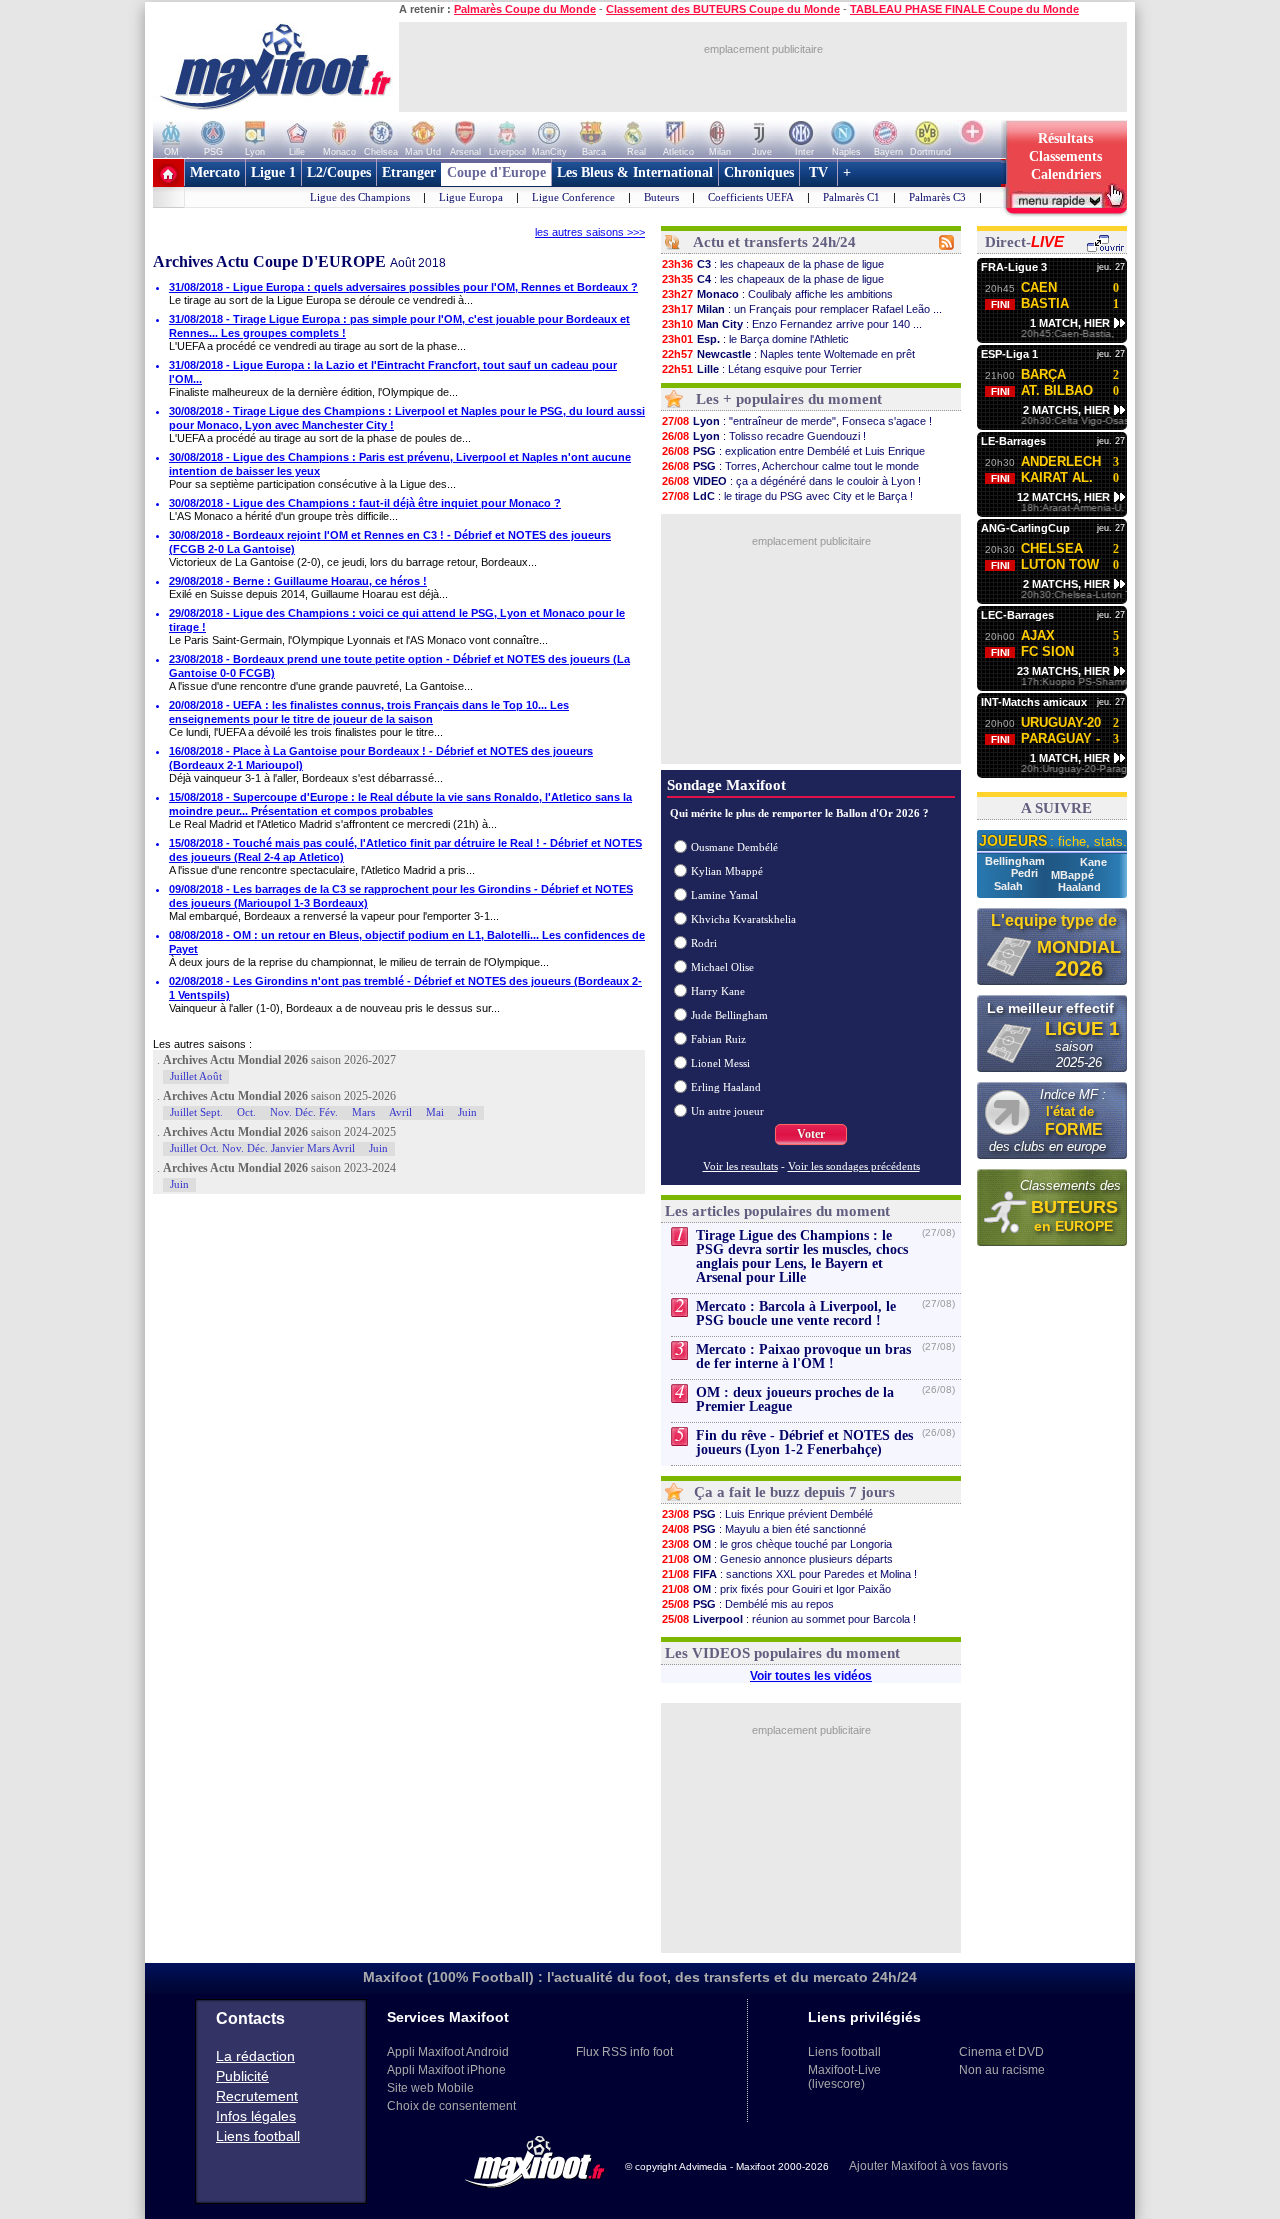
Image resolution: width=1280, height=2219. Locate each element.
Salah (1010, 886)
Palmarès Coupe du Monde (525, 9)
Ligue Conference (573, 197)
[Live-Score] (1105, 249)
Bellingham (1016, 861)
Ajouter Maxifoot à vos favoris (928, 2166)
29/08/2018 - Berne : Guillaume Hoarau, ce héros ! (298, 581)
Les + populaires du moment (789, 399)
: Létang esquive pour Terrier (762, 369)
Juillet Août (196, 1076)
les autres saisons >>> (590, 232)
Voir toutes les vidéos (811, 1676)
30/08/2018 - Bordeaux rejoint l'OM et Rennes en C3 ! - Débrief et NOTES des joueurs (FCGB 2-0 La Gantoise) (390, 542)
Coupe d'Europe (496, 172)
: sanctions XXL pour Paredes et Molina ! (789, 1574)
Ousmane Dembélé (734, 847)
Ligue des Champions (360, 197)
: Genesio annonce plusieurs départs (777, 1559)
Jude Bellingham (729, 1015)
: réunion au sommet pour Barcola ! (789, 1619)
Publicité (242, 2076)
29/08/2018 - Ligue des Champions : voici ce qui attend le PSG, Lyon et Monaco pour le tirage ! (397, 620)
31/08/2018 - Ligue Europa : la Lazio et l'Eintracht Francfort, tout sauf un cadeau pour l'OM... (393, 372)
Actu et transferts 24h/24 (774, 242)
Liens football (258, 2136)
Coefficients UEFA (751, 197)
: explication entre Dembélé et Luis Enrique (793, 451)
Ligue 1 (273, 172)
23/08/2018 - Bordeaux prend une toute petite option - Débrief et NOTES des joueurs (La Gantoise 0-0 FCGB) (399, 666)
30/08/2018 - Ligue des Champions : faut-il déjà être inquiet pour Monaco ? (365, 503)
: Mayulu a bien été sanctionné (764, 1529)
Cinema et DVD (1001, 2052)
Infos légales (256, 2116)
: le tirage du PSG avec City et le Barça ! (787, 496)
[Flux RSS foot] (946, 246)
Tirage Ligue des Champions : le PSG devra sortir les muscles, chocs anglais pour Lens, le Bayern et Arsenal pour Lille (802, 1256)
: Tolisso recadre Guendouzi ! (764, 436)
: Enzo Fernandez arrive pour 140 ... (792, 324)
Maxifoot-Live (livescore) (844, 2077)
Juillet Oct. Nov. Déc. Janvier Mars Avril (262, 1148)
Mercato (215, 172)
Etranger (409, 172)
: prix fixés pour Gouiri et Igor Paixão (776, 1589)
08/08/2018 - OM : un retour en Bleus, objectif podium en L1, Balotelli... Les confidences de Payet (407, 942)
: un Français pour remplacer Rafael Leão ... (802, 309)
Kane (1093, 862)
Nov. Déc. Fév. (304, 1112)
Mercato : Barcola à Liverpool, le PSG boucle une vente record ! (796, 1313)
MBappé (1072, 875)
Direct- (1024, 242)
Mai (435, 1112)
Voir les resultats (740, 1166)
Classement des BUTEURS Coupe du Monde (723, 9)
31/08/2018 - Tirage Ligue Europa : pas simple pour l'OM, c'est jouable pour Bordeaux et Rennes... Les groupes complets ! (399, 326)
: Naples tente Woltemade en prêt (788, 354)
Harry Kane (718, 991)
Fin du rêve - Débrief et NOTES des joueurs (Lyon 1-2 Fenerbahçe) (804, 1442)
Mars (363, 1112)
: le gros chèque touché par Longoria (777, 1544)
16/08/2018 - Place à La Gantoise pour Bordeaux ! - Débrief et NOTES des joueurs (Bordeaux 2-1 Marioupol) (381, 758)
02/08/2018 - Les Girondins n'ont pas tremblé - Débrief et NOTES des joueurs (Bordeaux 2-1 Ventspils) (405, 988)
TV (818, 172)
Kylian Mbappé (727, 871)
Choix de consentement (451, 2106)
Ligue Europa (471, 197)
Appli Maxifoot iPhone (446, 2070)
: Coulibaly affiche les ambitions (777, 294)
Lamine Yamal (724, 895)
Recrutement (257, 2096)
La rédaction (255, 2056)
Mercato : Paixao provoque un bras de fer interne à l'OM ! (803, 1356)
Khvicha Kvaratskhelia (743, 919)
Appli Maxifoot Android (448, 2052)
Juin (467, 1112)
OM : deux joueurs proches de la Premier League (795, 1399)
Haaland (1079, 887)
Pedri (1026, 873)
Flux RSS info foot (624, 2052)
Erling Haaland (726, 1087)
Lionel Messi (720, 1063)
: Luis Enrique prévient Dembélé (767, 1514)
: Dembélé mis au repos (748, 1604)
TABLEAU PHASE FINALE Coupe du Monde (964, 9)
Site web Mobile (430, 2088)
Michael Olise (722, 967)
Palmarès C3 (937, 197)
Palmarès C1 (851, 197)
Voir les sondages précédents (854, 1166)
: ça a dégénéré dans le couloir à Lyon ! (791, 481)
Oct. (246, 1112)
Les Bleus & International (635, 172)
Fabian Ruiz (718, 1039)
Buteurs (661, 197)
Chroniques (759, 172)
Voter (811, 1134)
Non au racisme (1002, 2070)
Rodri (704, 943)
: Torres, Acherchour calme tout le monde (790, 466)
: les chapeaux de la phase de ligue (773, 264)
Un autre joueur (727, 1111)
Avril (400, 1112)
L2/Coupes (339, 172)
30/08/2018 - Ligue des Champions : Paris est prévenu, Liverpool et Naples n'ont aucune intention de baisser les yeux (400, 464)
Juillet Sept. (196, 1112)
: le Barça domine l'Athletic (755, 339)
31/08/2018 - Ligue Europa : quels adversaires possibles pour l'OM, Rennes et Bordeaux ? (403, 287)
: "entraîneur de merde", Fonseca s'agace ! (797, 421)
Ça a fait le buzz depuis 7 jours (794, 1492)
